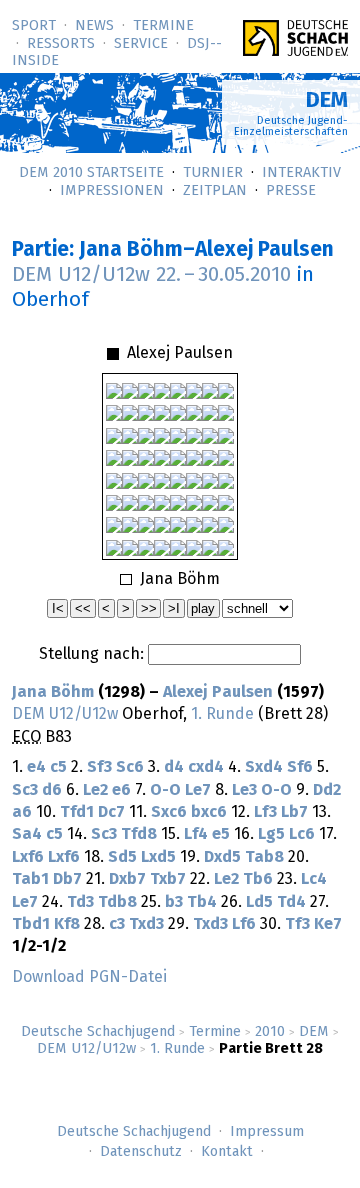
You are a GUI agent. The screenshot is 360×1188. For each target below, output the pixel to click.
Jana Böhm (53, 692)
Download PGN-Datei (89, 977)
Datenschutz (141, 1152)
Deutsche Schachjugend (98, 1032)
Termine (163, 26)
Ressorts (61, 44)
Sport (34, 26)
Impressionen (112, 191)
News (94, 26)
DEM (314, 1032)
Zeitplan (215, 191)
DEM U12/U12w (86, 1049)
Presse (291, 191)
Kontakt (227, 1152)
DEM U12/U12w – (151, 275)
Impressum (267, 1132)
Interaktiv (301, 173)
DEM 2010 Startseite (91, 173)
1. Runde (177, 1049)
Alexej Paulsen (218, 692)
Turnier (213, 173)
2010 (270, 1032)
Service (141, 44)
